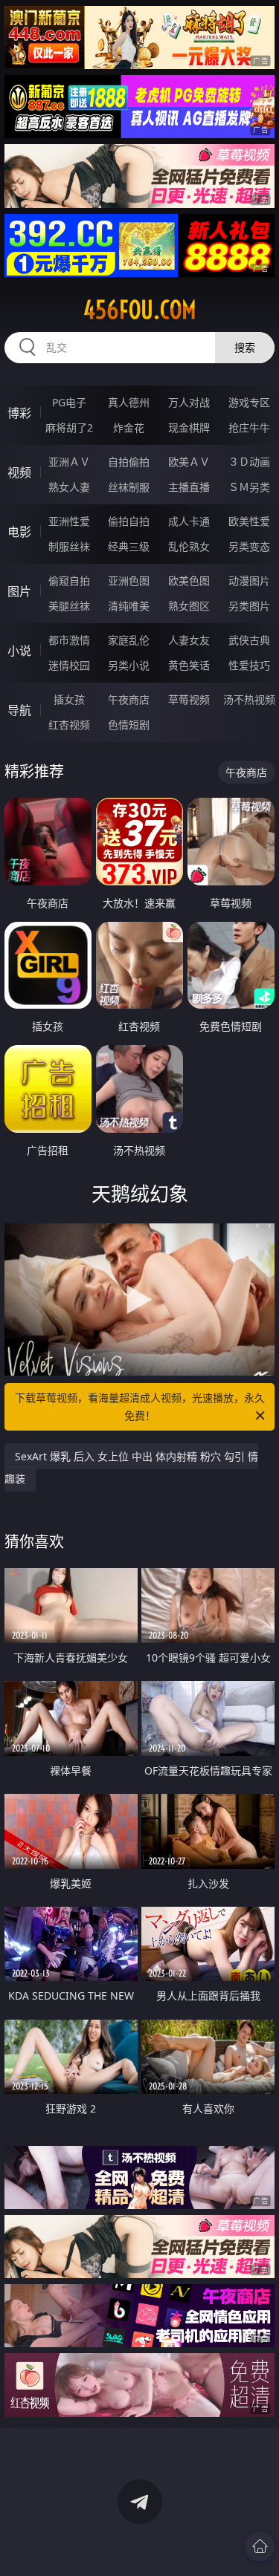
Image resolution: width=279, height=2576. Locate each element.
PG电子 (69, 402)
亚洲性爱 (69, 521)
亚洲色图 (129, 580)
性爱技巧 (249, 665)
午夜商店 (129, 699)
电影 (19, 532)
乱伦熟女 (189, 546)
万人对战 (189, 402)
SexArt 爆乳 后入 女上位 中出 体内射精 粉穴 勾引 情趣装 (131, 1467)
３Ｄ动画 (249, 462)
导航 (19, 710)
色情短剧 (129, 725)
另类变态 (249, 546)
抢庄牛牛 (249, 427)
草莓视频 (189, 699)
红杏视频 (69, 725)
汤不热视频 (249, 699)
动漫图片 (249, 580)
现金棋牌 (189, 427)
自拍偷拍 (129, 462)
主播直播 (189, 487)
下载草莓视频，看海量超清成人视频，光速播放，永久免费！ (140, 1406)
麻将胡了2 (69, 427)
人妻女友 (189, 640)
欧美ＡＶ (189, 462)
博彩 (19, 413)
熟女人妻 (69, 487)
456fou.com (140, 310)
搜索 (245, 347)
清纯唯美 (129, 606)
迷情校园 (69, 665)
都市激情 (69, 640)
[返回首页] (260, 2546)
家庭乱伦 (129, 640)
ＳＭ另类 (249, 487)
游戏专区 (249, 402)
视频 (19, 472)
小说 (19, 651)
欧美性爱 (249, 521)
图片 (19, 591)
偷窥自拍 (69, 580)
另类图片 (249, 606)
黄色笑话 (189, 665)
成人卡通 (189, 521)
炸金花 (129, 427)
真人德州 (129, 402)
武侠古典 (249, 640)
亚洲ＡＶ (69, 462)
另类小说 (129, 665)
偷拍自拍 (129, 521)
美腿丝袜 (69, 606)
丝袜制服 (129, 487)
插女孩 (69, 699)
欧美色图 (189, 580)
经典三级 (129, 546)
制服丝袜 (69, 546)
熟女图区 (189, 606)
